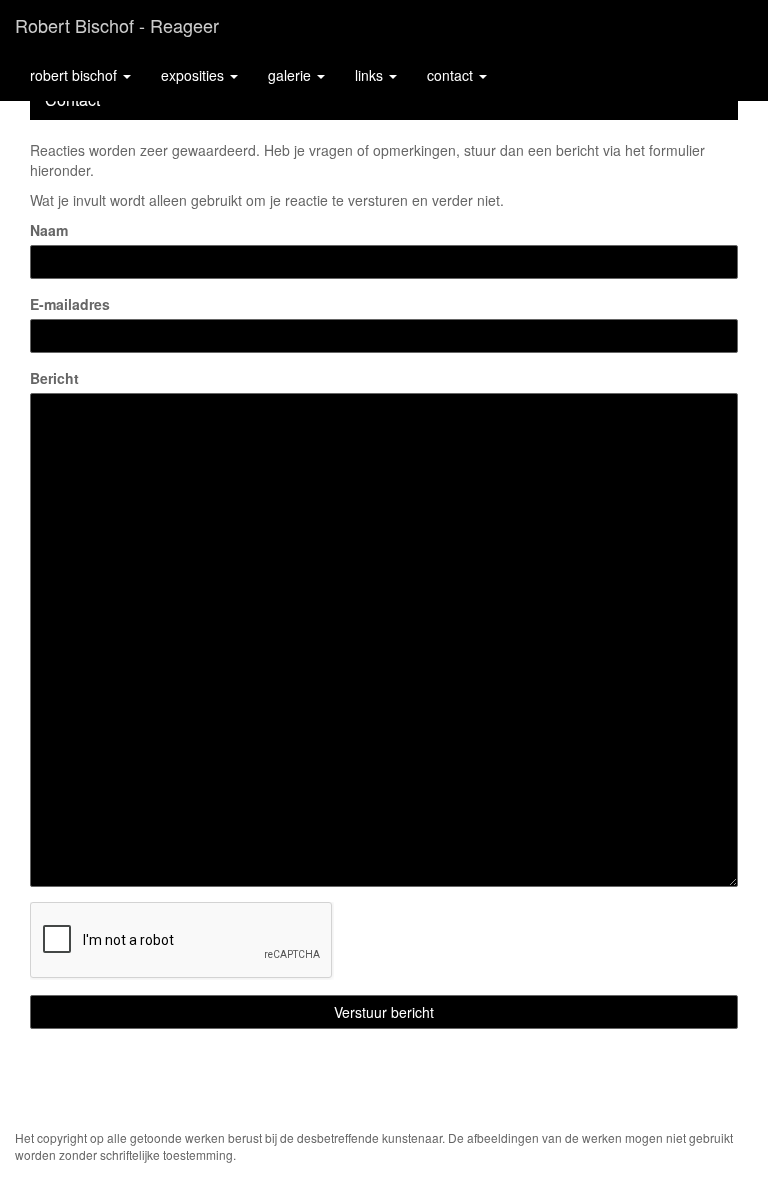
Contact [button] (452, 75)
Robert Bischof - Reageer (117, 25)
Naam (49, 230)
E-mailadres (70, 304)
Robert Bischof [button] (75, 75)
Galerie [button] (291, 75)
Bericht (54, 378)
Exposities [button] (194, 75)
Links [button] (371, 75)
